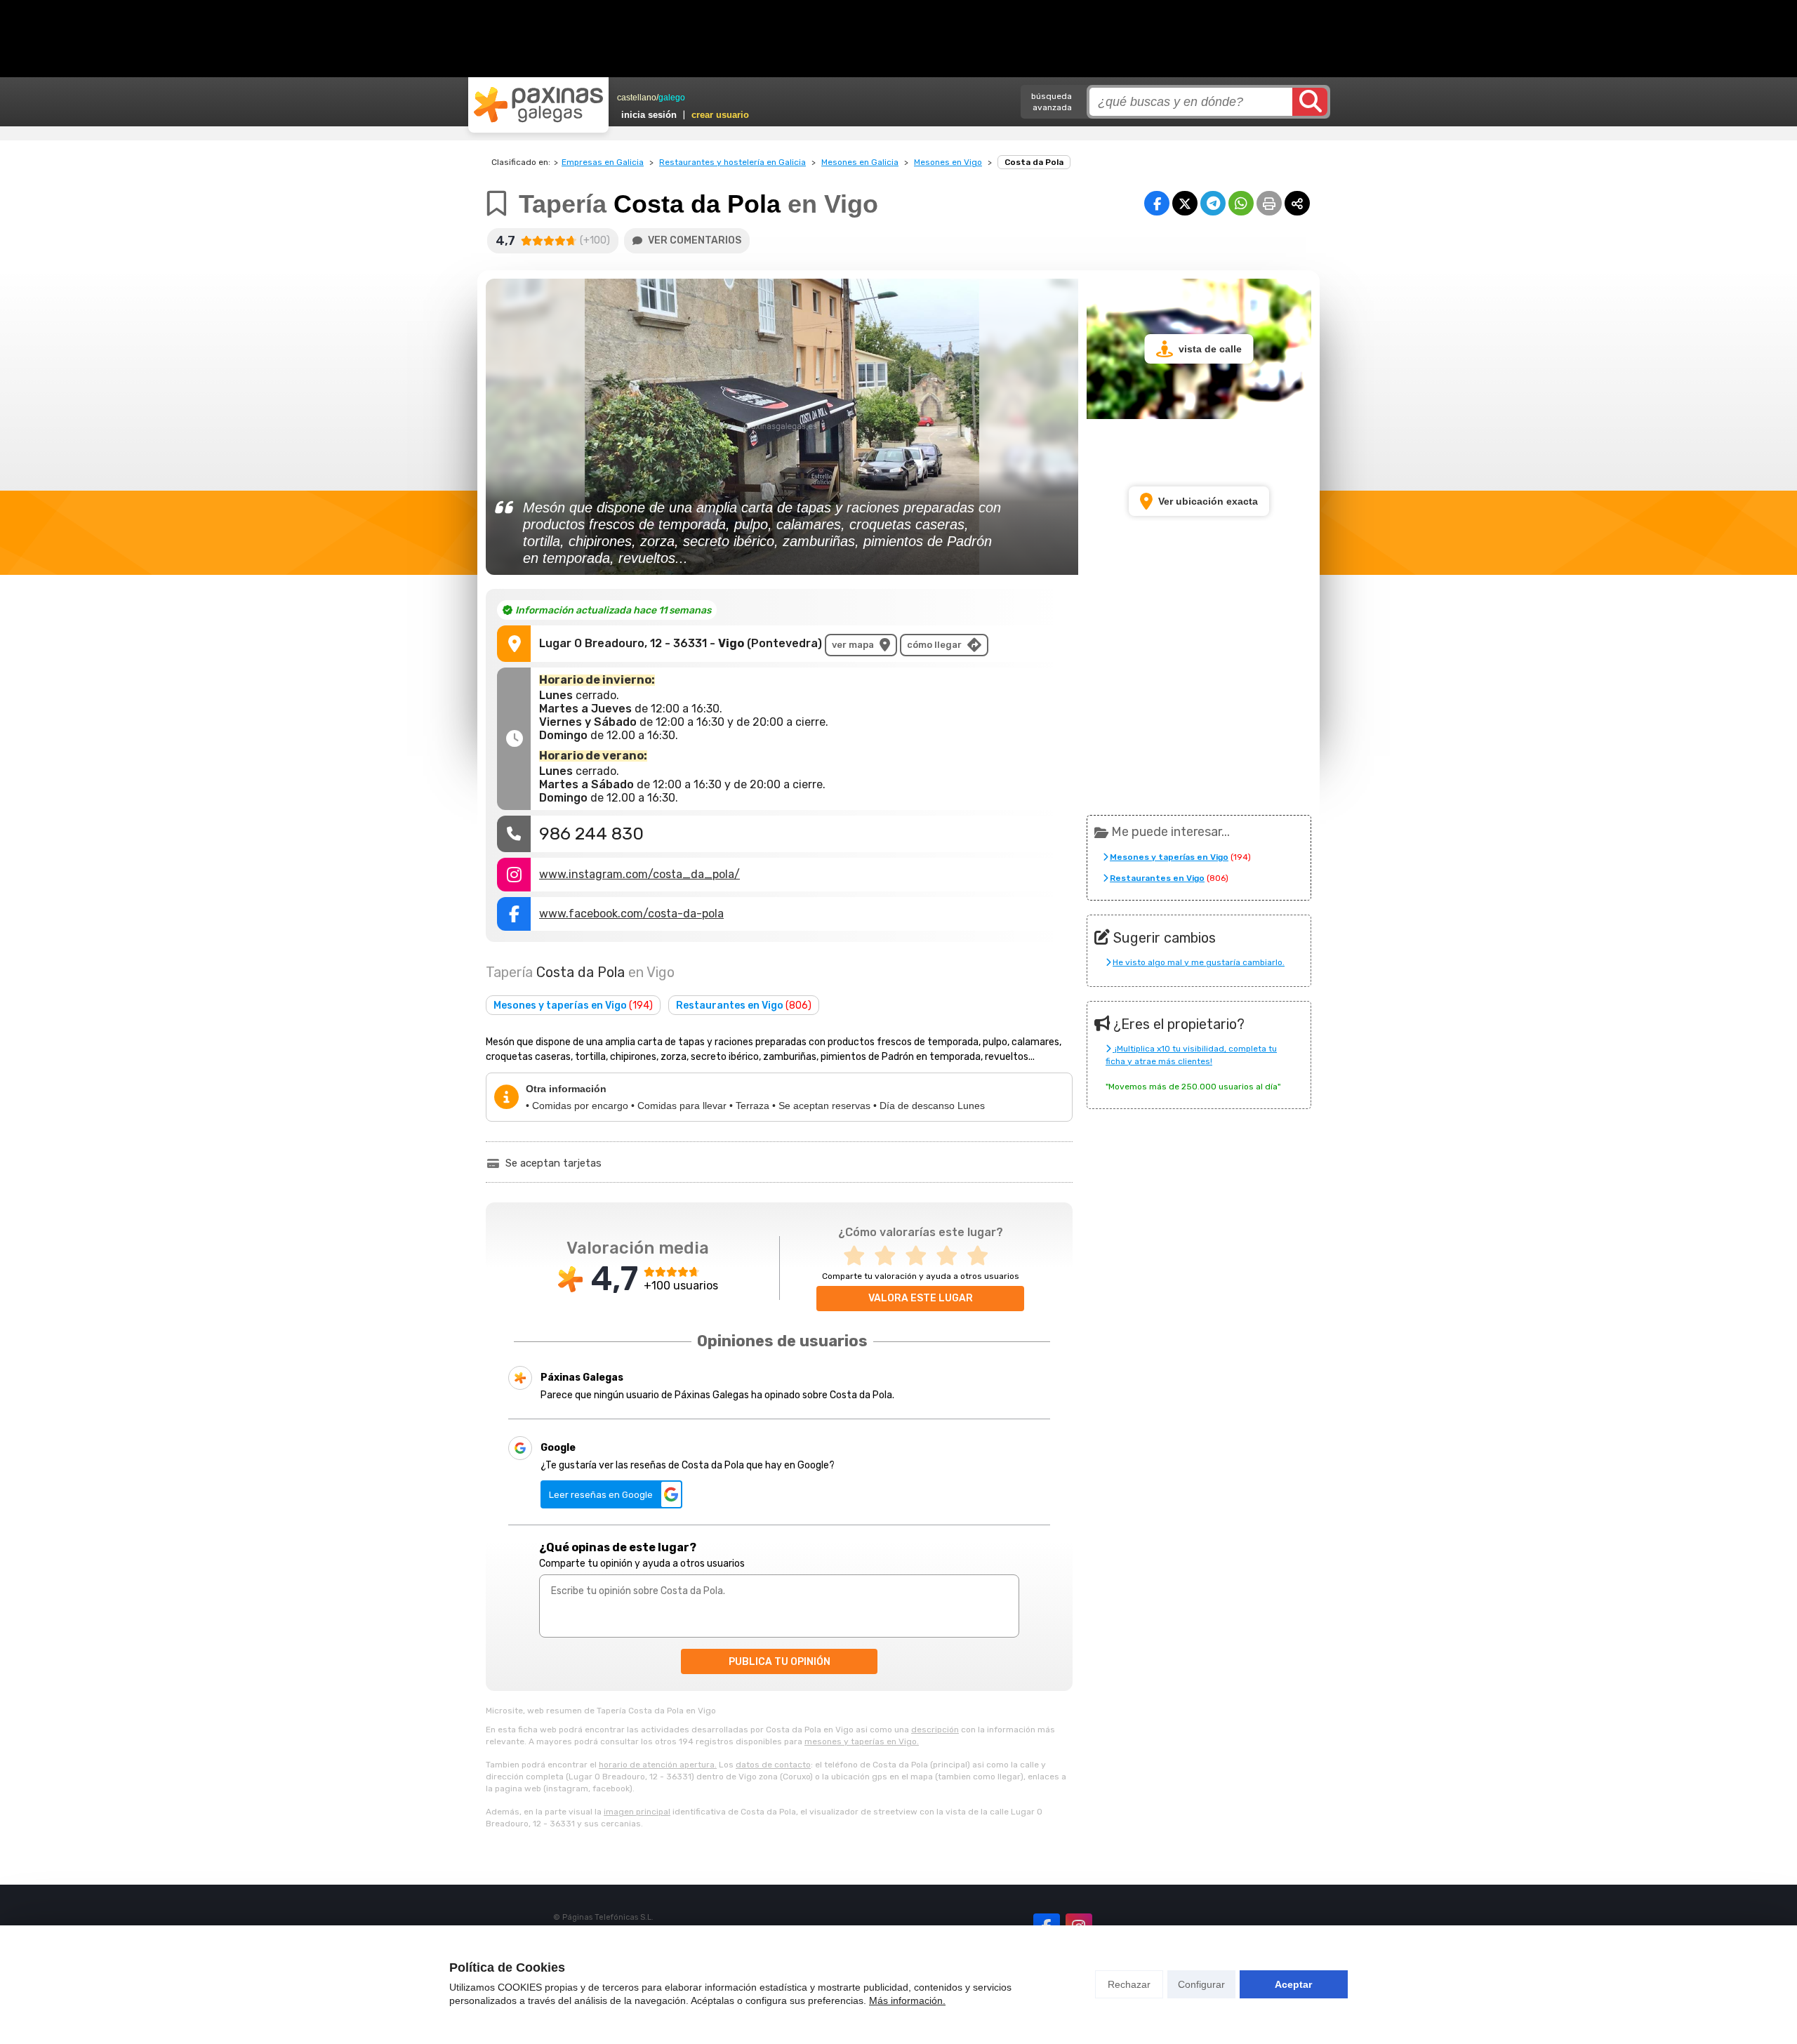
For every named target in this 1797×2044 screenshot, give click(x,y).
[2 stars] (889, 1256)
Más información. (907, 2000)
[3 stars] (920, 1256)
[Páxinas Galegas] (538, 105)
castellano (637, 98)
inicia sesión (649, 115)
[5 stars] (982, 1256)
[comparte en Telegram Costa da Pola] (1213, 203)
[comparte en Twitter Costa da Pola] (1185, 203)
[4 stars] (951, 1256)
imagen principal (637, 1812)
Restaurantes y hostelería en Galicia (732, 162)
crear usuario (720, 115)
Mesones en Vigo (948, 162)
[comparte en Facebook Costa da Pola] (1157, 203)
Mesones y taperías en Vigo (573, 1006)
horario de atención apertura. (658, 1765)
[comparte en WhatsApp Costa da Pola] (1241, 203)
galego (672, 98)
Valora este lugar (921, 1298)
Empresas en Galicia (603, 162)
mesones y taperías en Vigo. (862, 1741)
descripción (935, 1730)
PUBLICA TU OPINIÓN (780, 1662)
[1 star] (858, 1256)
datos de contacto (773, 1765)
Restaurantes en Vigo (744, 1006)
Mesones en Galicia (860, 162)
